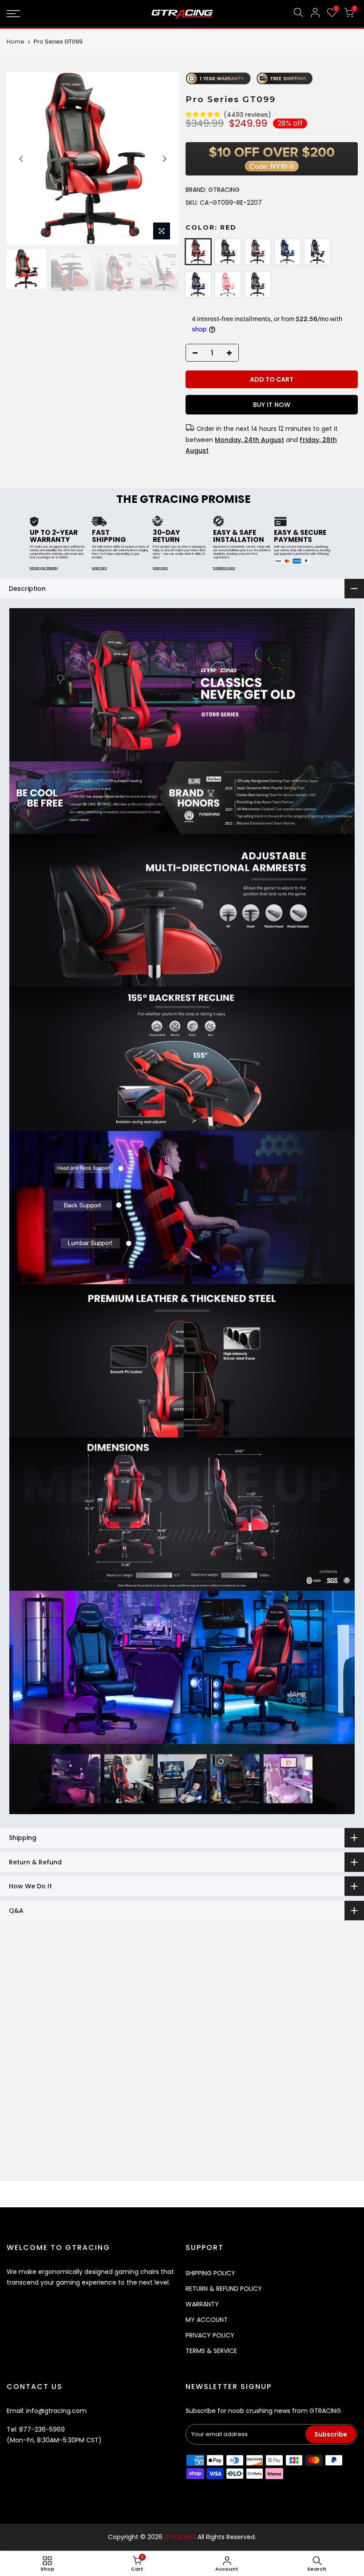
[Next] (164, 159)
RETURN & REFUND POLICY (224, 2289)
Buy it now (271, 405)
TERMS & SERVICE (211, 2351)
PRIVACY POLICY (210, 2335)
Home (16, 42)
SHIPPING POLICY (210, 2273)
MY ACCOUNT (207, 2320)
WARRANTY (202, 2304)
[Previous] (21, 159)
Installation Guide (224, 568)
